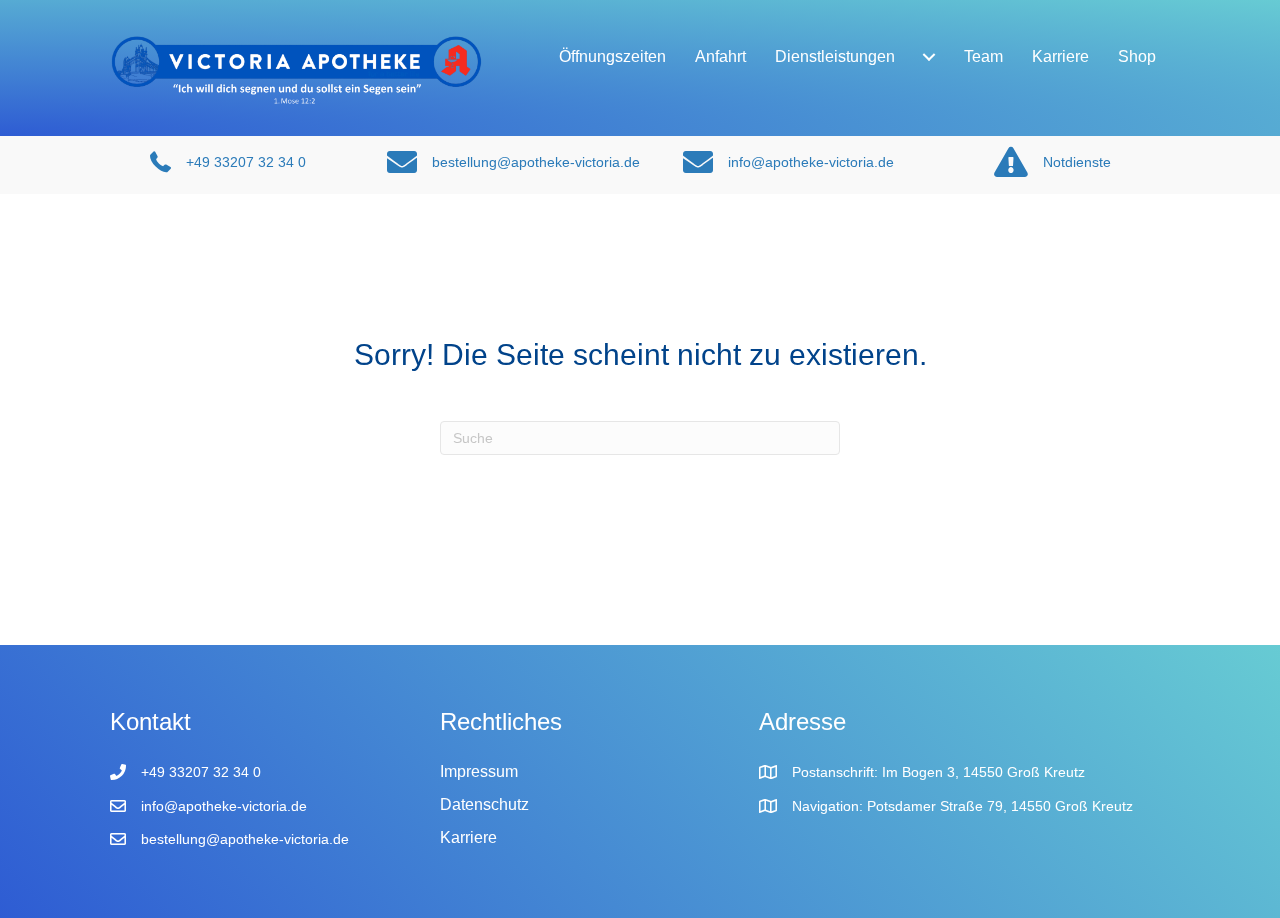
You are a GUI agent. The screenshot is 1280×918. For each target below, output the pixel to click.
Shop (1137, 56)
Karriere (1060, 56)
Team (983, 56)
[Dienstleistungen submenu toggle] (929, 57)
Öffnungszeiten (612, 56)
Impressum (479, 771)
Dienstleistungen (835, 56)
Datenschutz (484, 804)
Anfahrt (720, 56)
